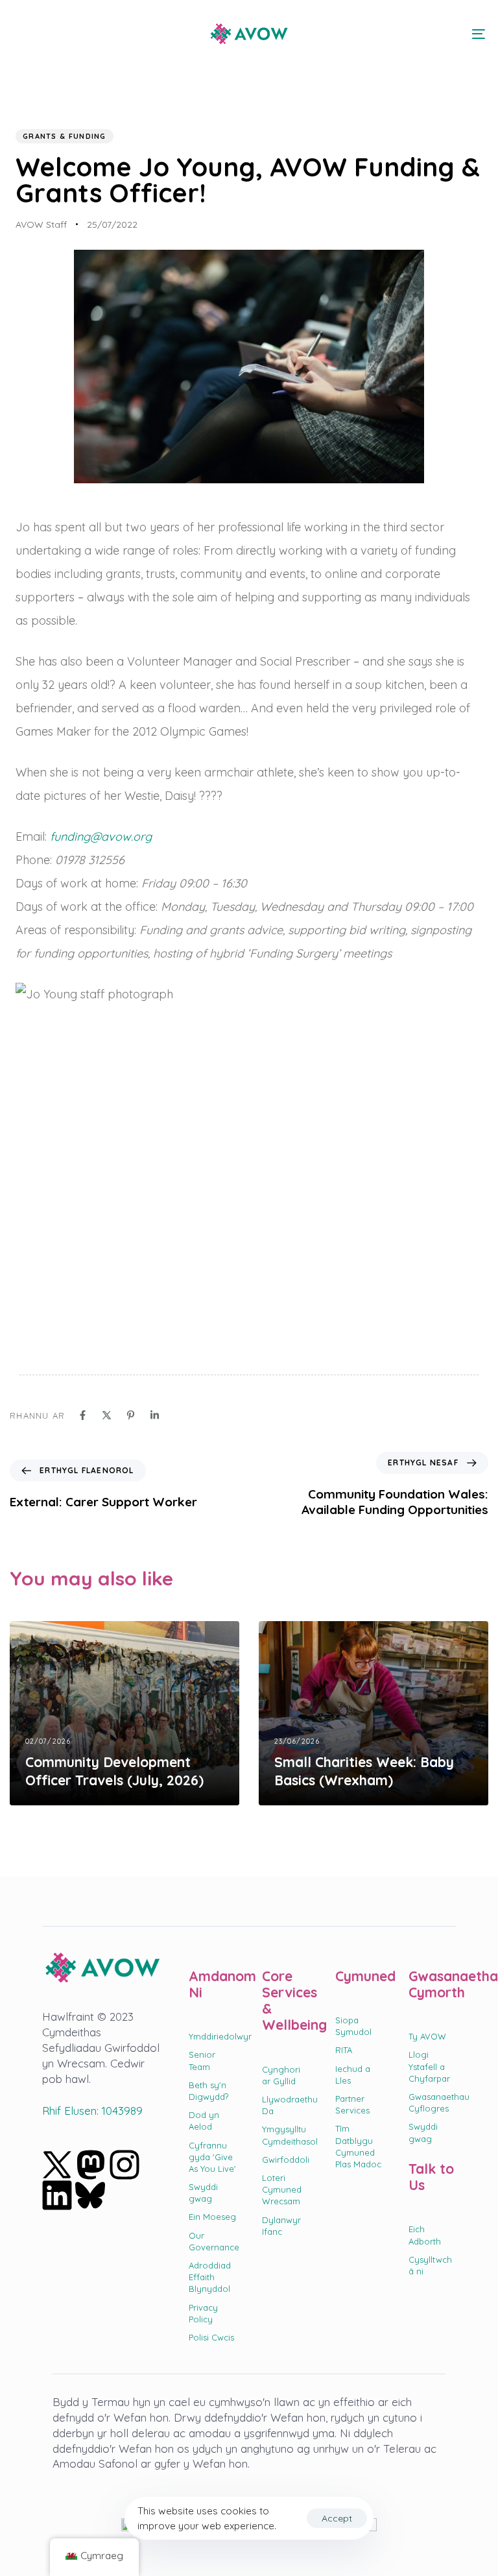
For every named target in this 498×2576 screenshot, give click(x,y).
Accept (337, 2518)
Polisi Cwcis (211, 2337)
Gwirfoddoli (286, 2160)
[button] (21, 34)
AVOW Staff (41, 224)
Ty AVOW (427, 2036)
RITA (344, 2050)
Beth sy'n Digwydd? (208, 2091)
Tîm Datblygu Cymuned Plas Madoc (358, 2146)
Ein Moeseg (212, 2217)
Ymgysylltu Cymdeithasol (286, 2135)
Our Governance (212, 2241)
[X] (107, 1415)
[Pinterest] (131, 1415)
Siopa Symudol (353, 2026)
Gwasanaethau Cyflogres (432, 2102)
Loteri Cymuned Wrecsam (282, 2189)
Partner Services (352, 2104)
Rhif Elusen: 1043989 (92, 2111)
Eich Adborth (425, 2235)
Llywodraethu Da (286, 2105)
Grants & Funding (65, 136)
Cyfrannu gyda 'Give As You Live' (212, 2157)
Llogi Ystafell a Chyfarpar (429, 2066)
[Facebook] (83, 1415)
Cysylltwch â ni (430, 2265)
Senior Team (202, 2060)
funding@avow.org (101, 837)
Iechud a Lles (353, 2075)
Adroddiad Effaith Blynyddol (210, 2277)
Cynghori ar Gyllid (281, 2075)
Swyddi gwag (203, 2193)
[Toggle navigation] (406, 34)
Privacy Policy (203, 2313)
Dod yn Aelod (204, 2121)
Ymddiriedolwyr (212, 2036)
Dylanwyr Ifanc (281, 2226)
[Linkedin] (155, 1415)
